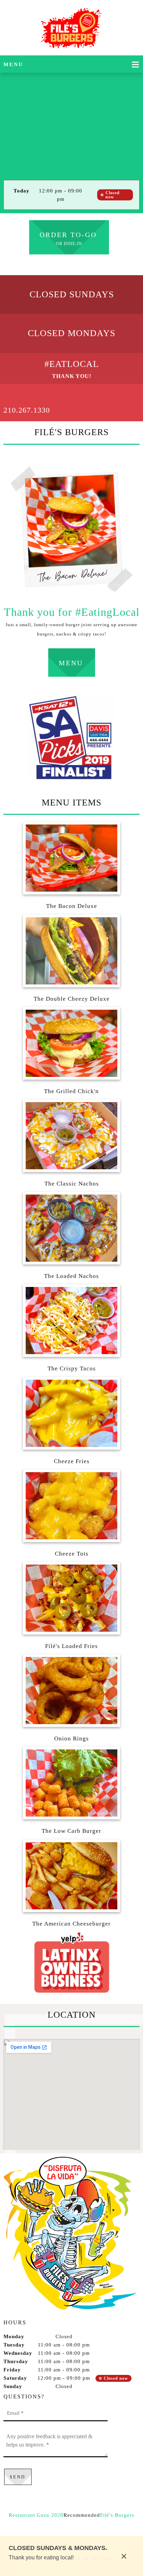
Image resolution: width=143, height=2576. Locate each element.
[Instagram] (82, 2526)
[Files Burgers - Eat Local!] (71, 29)
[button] (71, 864)
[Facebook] (71, 265)
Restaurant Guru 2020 (36, 2515)
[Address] (82, 265)
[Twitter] (71, 2526)
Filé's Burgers (117, 2515)
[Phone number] (61, 265)
